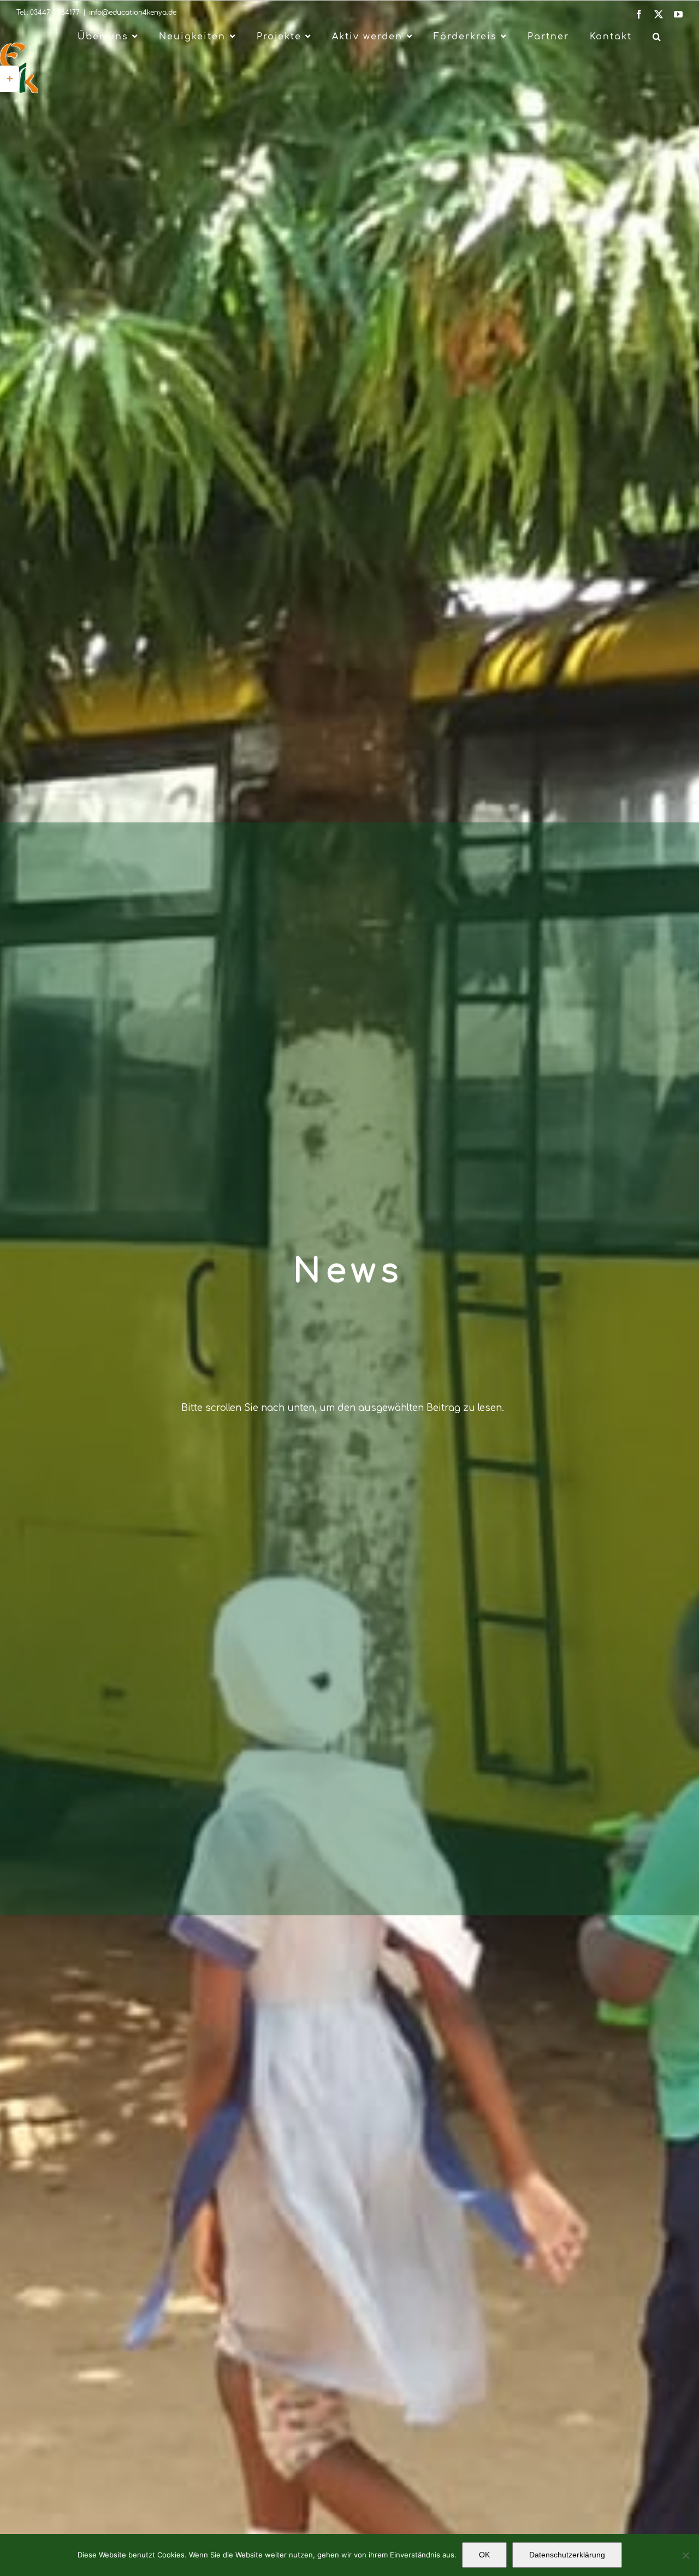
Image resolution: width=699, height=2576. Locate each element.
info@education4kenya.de (133, 13)
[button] (657, 37)
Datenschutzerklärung (567, 2555)
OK (484, 2555)
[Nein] (685, 2555)
